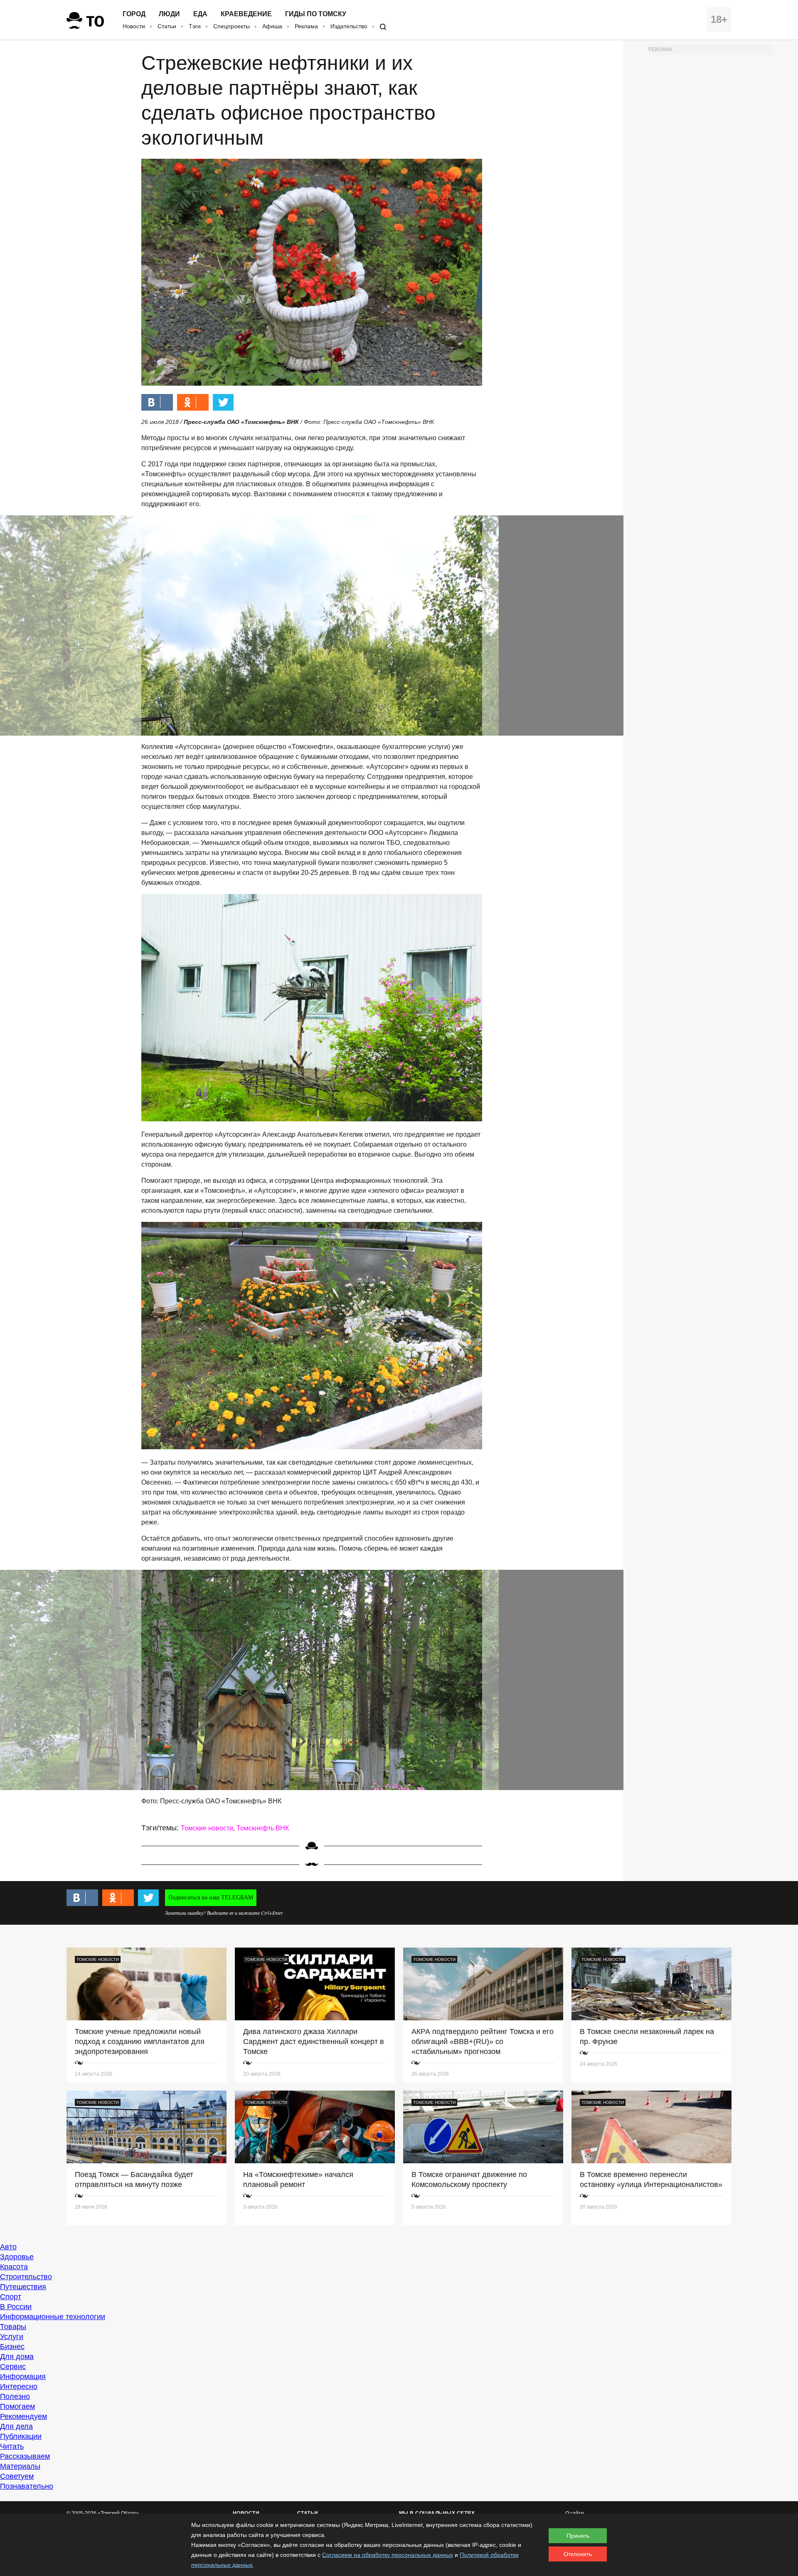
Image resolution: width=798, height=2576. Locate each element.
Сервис (13, 2367)
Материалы (20, 2466)
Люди (169, 14)
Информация (23, 2377)
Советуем (17, 2476)
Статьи (167, 26)
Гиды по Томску (316, 14)
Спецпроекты (232, 26)
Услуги (12, 2337)
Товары (13, 2327)
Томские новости (207, 1828)
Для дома (17, 2357)
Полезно (15, 2396)
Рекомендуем (23, 2416)
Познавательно (27, 2486)
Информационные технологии (53, 2317)
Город (134, 14)
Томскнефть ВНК (263, 1828)
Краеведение (246, 14)
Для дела (16, 2426)
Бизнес (12, 2347)
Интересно (19, 2386)
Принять (578, 2536)
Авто (8, 2247)
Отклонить (578, 2554)
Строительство (26, 2277)
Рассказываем (25, 2456)
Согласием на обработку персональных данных (388, 2555)
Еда (200, 14)
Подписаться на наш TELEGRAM (211, 1898)
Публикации (21, 2436)
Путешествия (23, 2287)
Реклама (306, 26)
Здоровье (17, 2257)
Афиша (272, 26)
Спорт (11, 2297)
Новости (134, 26)
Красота (14, 2267)
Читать (12, 2446)
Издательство (349, 26)
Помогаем (17, 2406)
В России (16, 2307)
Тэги (195, 26)
